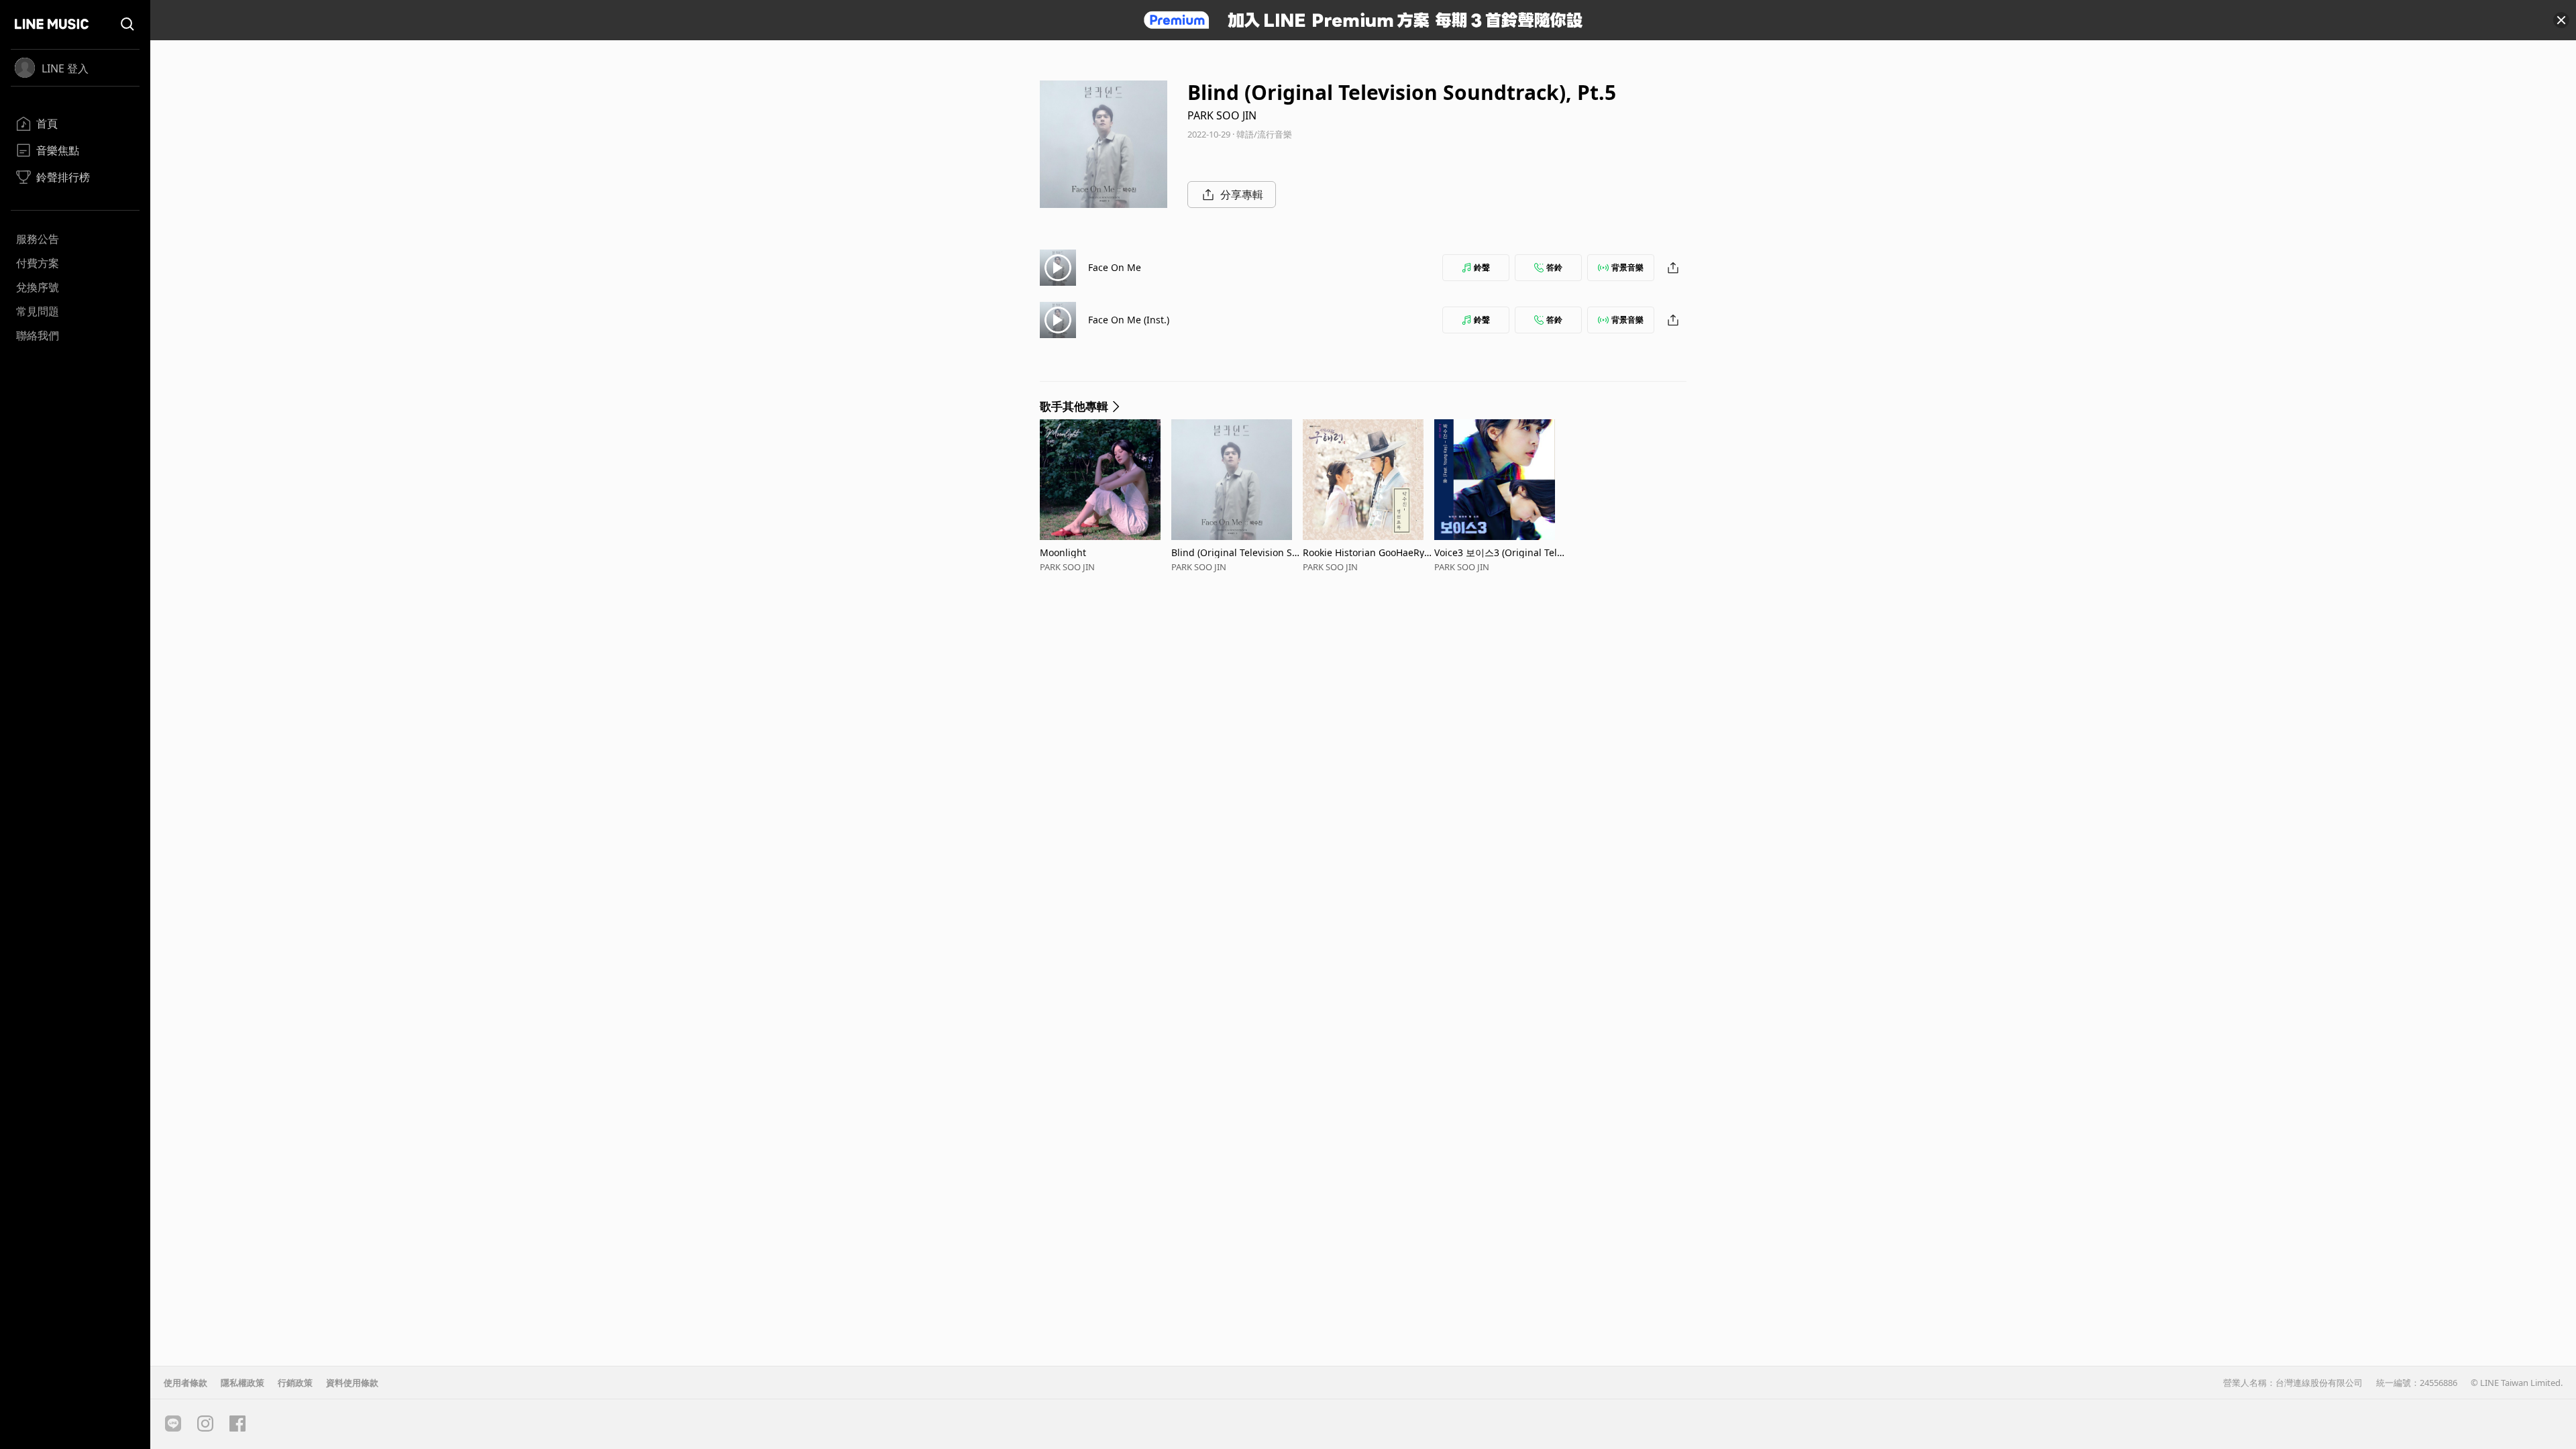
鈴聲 (1482, 267)
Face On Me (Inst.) (1129, 320)
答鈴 (1554, 267)
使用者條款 (185, 1383)
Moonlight (1063, 552)
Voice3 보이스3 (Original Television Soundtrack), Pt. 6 (1498, 552)
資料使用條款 (352, 1383)
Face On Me (1115, 267)
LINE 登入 (65, 68)
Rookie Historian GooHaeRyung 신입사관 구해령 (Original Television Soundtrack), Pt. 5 (1366, 552)
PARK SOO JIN (1222, 115)
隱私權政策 (243, 1383)
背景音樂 (1627, 267)
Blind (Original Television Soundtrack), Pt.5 (1234, 552)
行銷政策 (295, 1383)
